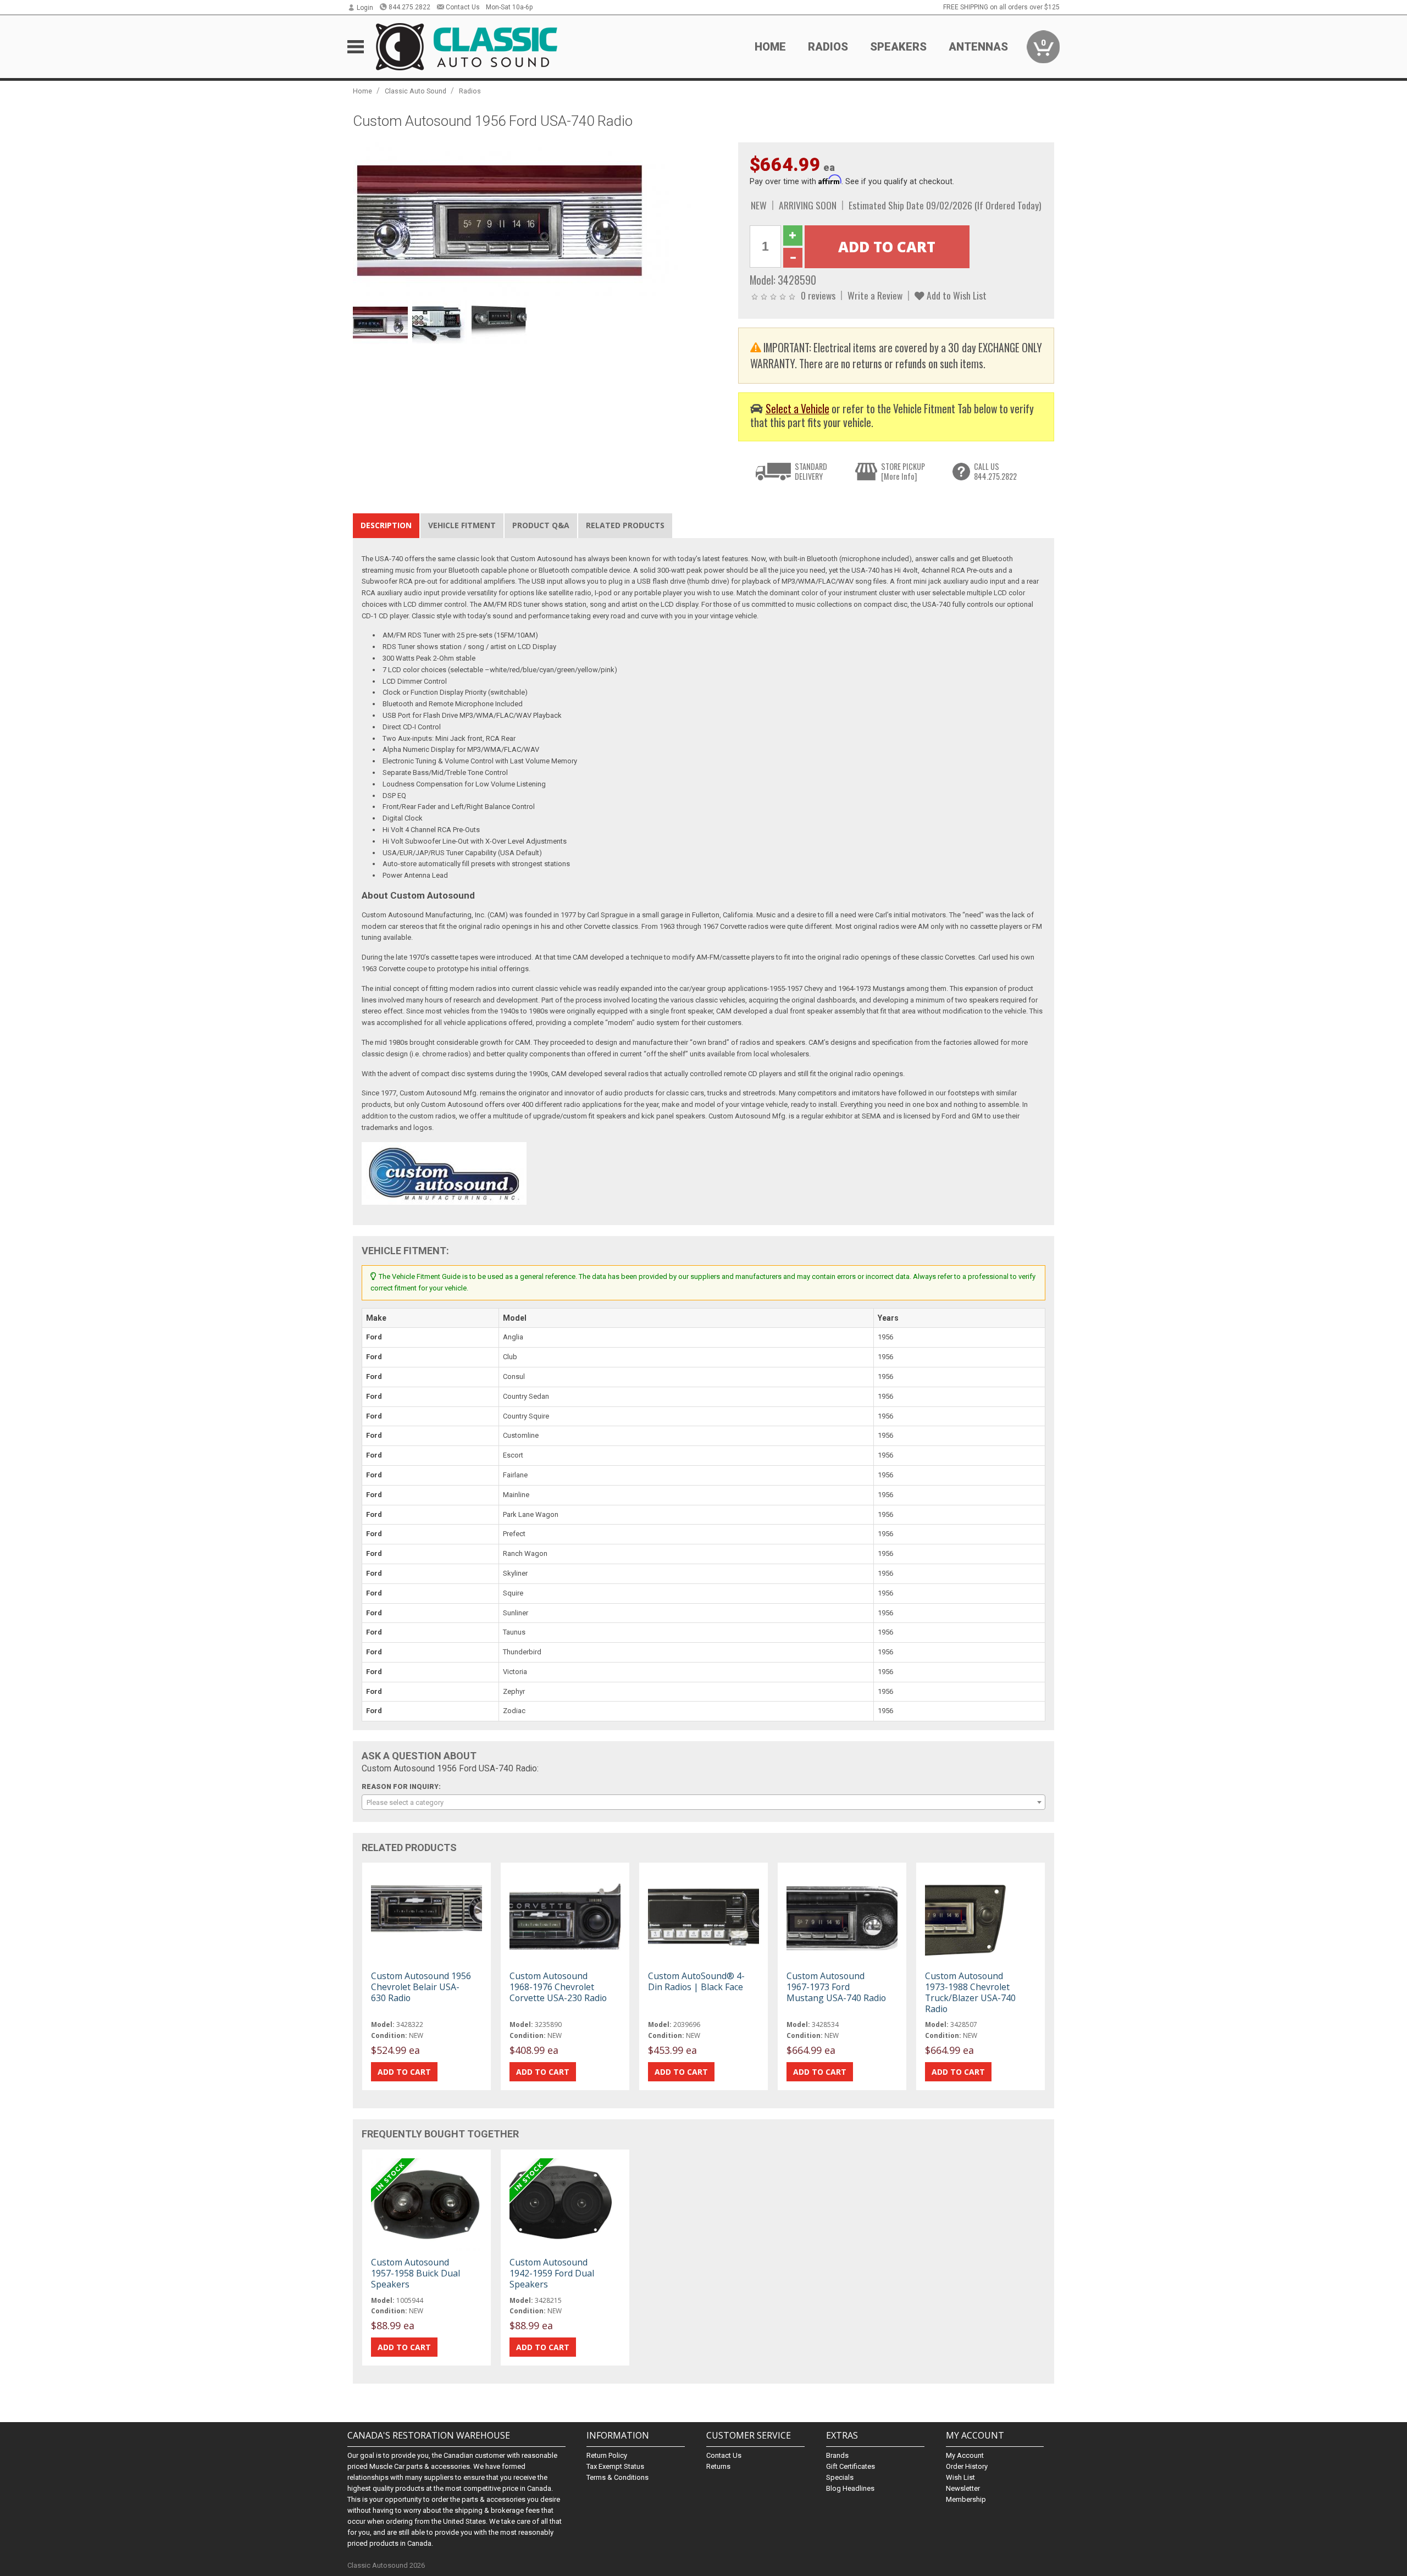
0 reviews (818, 295)
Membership (966, 2499)
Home (770, 47)
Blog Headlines (850, 2488)
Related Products (625, 525)
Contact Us (463, 7)
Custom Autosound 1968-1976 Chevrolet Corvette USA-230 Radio (558, 1987)
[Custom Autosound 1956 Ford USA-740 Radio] (540, 218)
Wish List (960, 2477)
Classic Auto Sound (416, 91)
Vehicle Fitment (462, 525)
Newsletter (963, 2488)
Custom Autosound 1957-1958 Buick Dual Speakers (416, 2273)
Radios (470, 91)
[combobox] (703, 1802)
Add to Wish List (955, 295)
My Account (965, 2455)
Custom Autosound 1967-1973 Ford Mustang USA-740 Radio (836, 1987)
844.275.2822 (409, 7)
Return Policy (607, 2455)
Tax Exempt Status (615, 2466)
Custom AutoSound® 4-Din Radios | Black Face (696, 1981)
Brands (837, 2455)
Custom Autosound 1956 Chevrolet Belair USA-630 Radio (421, 1987)
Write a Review (875, 295)
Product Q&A (541, 525)
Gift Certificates (851, 2466)
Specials (840, 2477)
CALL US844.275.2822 (995, 471)
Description (386, 525)
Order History (967, 2466)
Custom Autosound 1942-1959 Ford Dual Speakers (552, 2273)
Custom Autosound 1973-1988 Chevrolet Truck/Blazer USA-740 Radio (970, 1993)
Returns (718, 2466)
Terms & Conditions (617, 2477)
